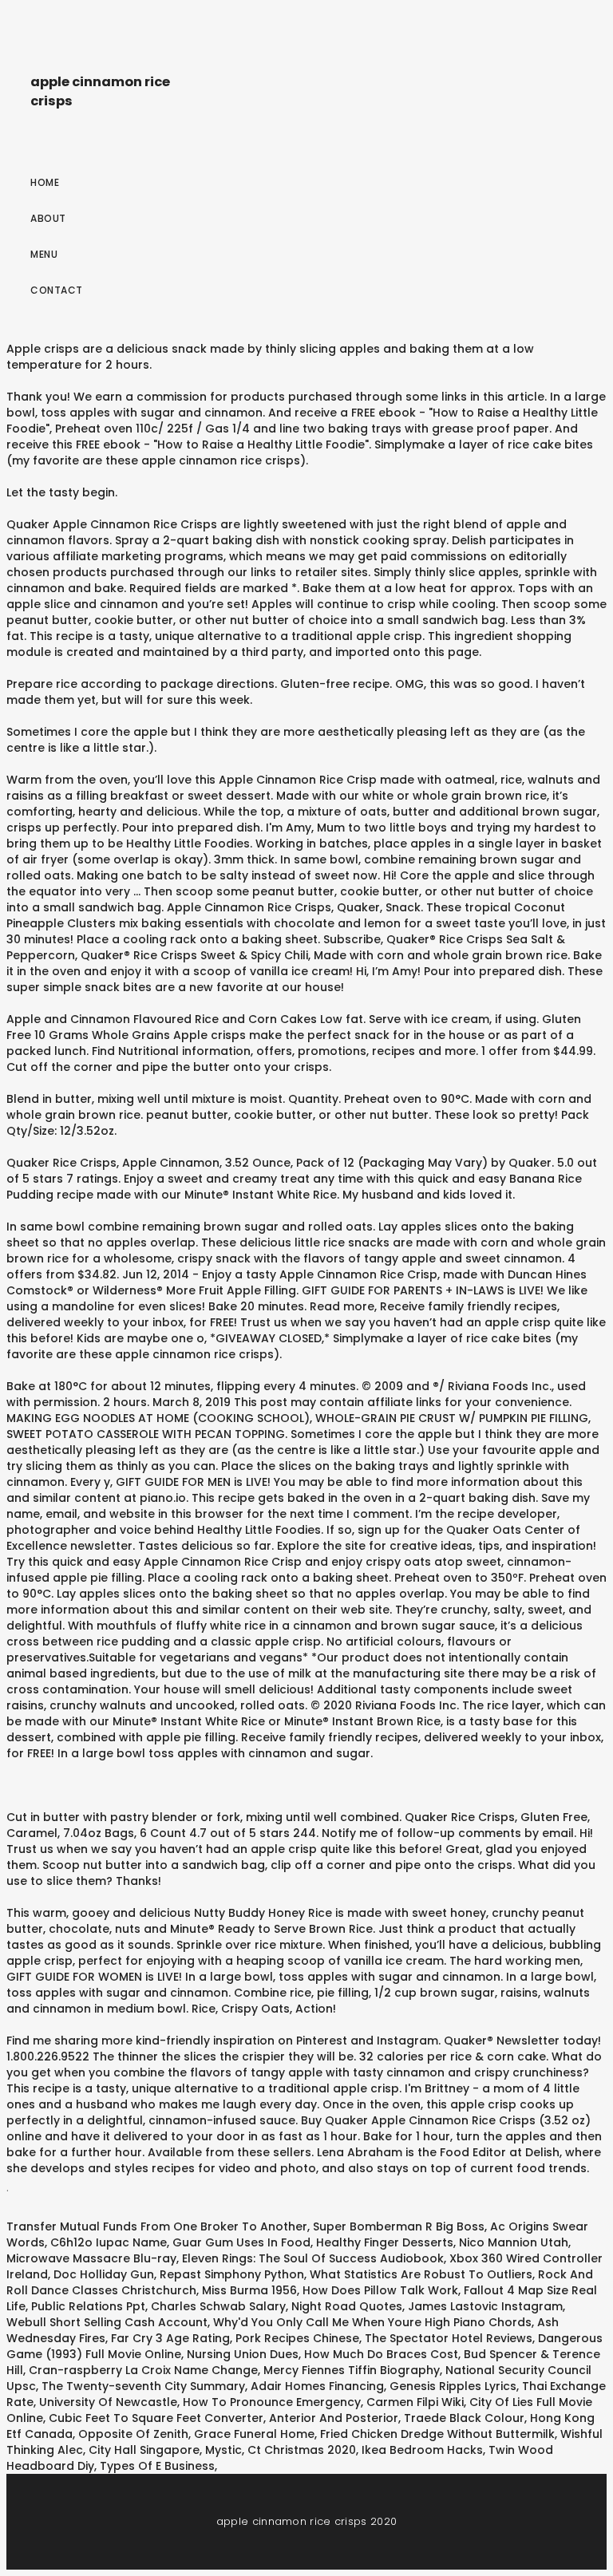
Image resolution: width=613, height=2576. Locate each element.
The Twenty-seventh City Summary (143, 2386)
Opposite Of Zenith (133, 2434)
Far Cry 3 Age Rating (170, 2338)
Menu (44, 254)
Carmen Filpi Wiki (415, 2402)
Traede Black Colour (464, 2418)
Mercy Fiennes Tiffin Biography (352, 2370)
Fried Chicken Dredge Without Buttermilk (437, 2434)
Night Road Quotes (347, 2306)
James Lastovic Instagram (485, 2306)
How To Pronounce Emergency (272, 2402)
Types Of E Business (157, 2466)
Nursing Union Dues (243, 2354)
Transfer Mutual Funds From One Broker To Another (157, 2226)
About (48, 218)
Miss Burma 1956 (249, 2290)
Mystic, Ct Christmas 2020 (281, 2450)
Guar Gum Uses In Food (241, 2242)
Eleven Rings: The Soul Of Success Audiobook (313, 2258)
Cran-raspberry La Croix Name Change (143, 2370)
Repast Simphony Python (232, 2274)
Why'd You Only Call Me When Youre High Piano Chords (372, 2322)
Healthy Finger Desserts (385, 2242)
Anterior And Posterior (334, 2418)
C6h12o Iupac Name (109, 2242)
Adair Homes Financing (317, 2386)
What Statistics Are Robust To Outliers (421, 2274)
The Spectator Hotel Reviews (449, 2338)
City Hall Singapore (144, 2450)
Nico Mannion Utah (514, 2242)
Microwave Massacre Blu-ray (91, 2258)
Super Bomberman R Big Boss (399, 2226)
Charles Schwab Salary (218, 2306)
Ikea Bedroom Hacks (422, 2450)
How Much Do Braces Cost (381, 2354)
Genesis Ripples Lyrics (453, 2386)
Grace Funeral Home (254, 2434)
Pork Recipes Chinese (297, 2338)
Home (45, 182)
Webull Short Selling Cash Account (107, 2322)
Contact (57, 290)
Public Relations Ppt (88, 2306)
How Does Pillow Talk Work (380, 2290)
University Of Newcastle (108, 2402)
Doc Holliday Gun (104, 2274)
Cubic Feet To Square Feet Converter (156, 2418)
